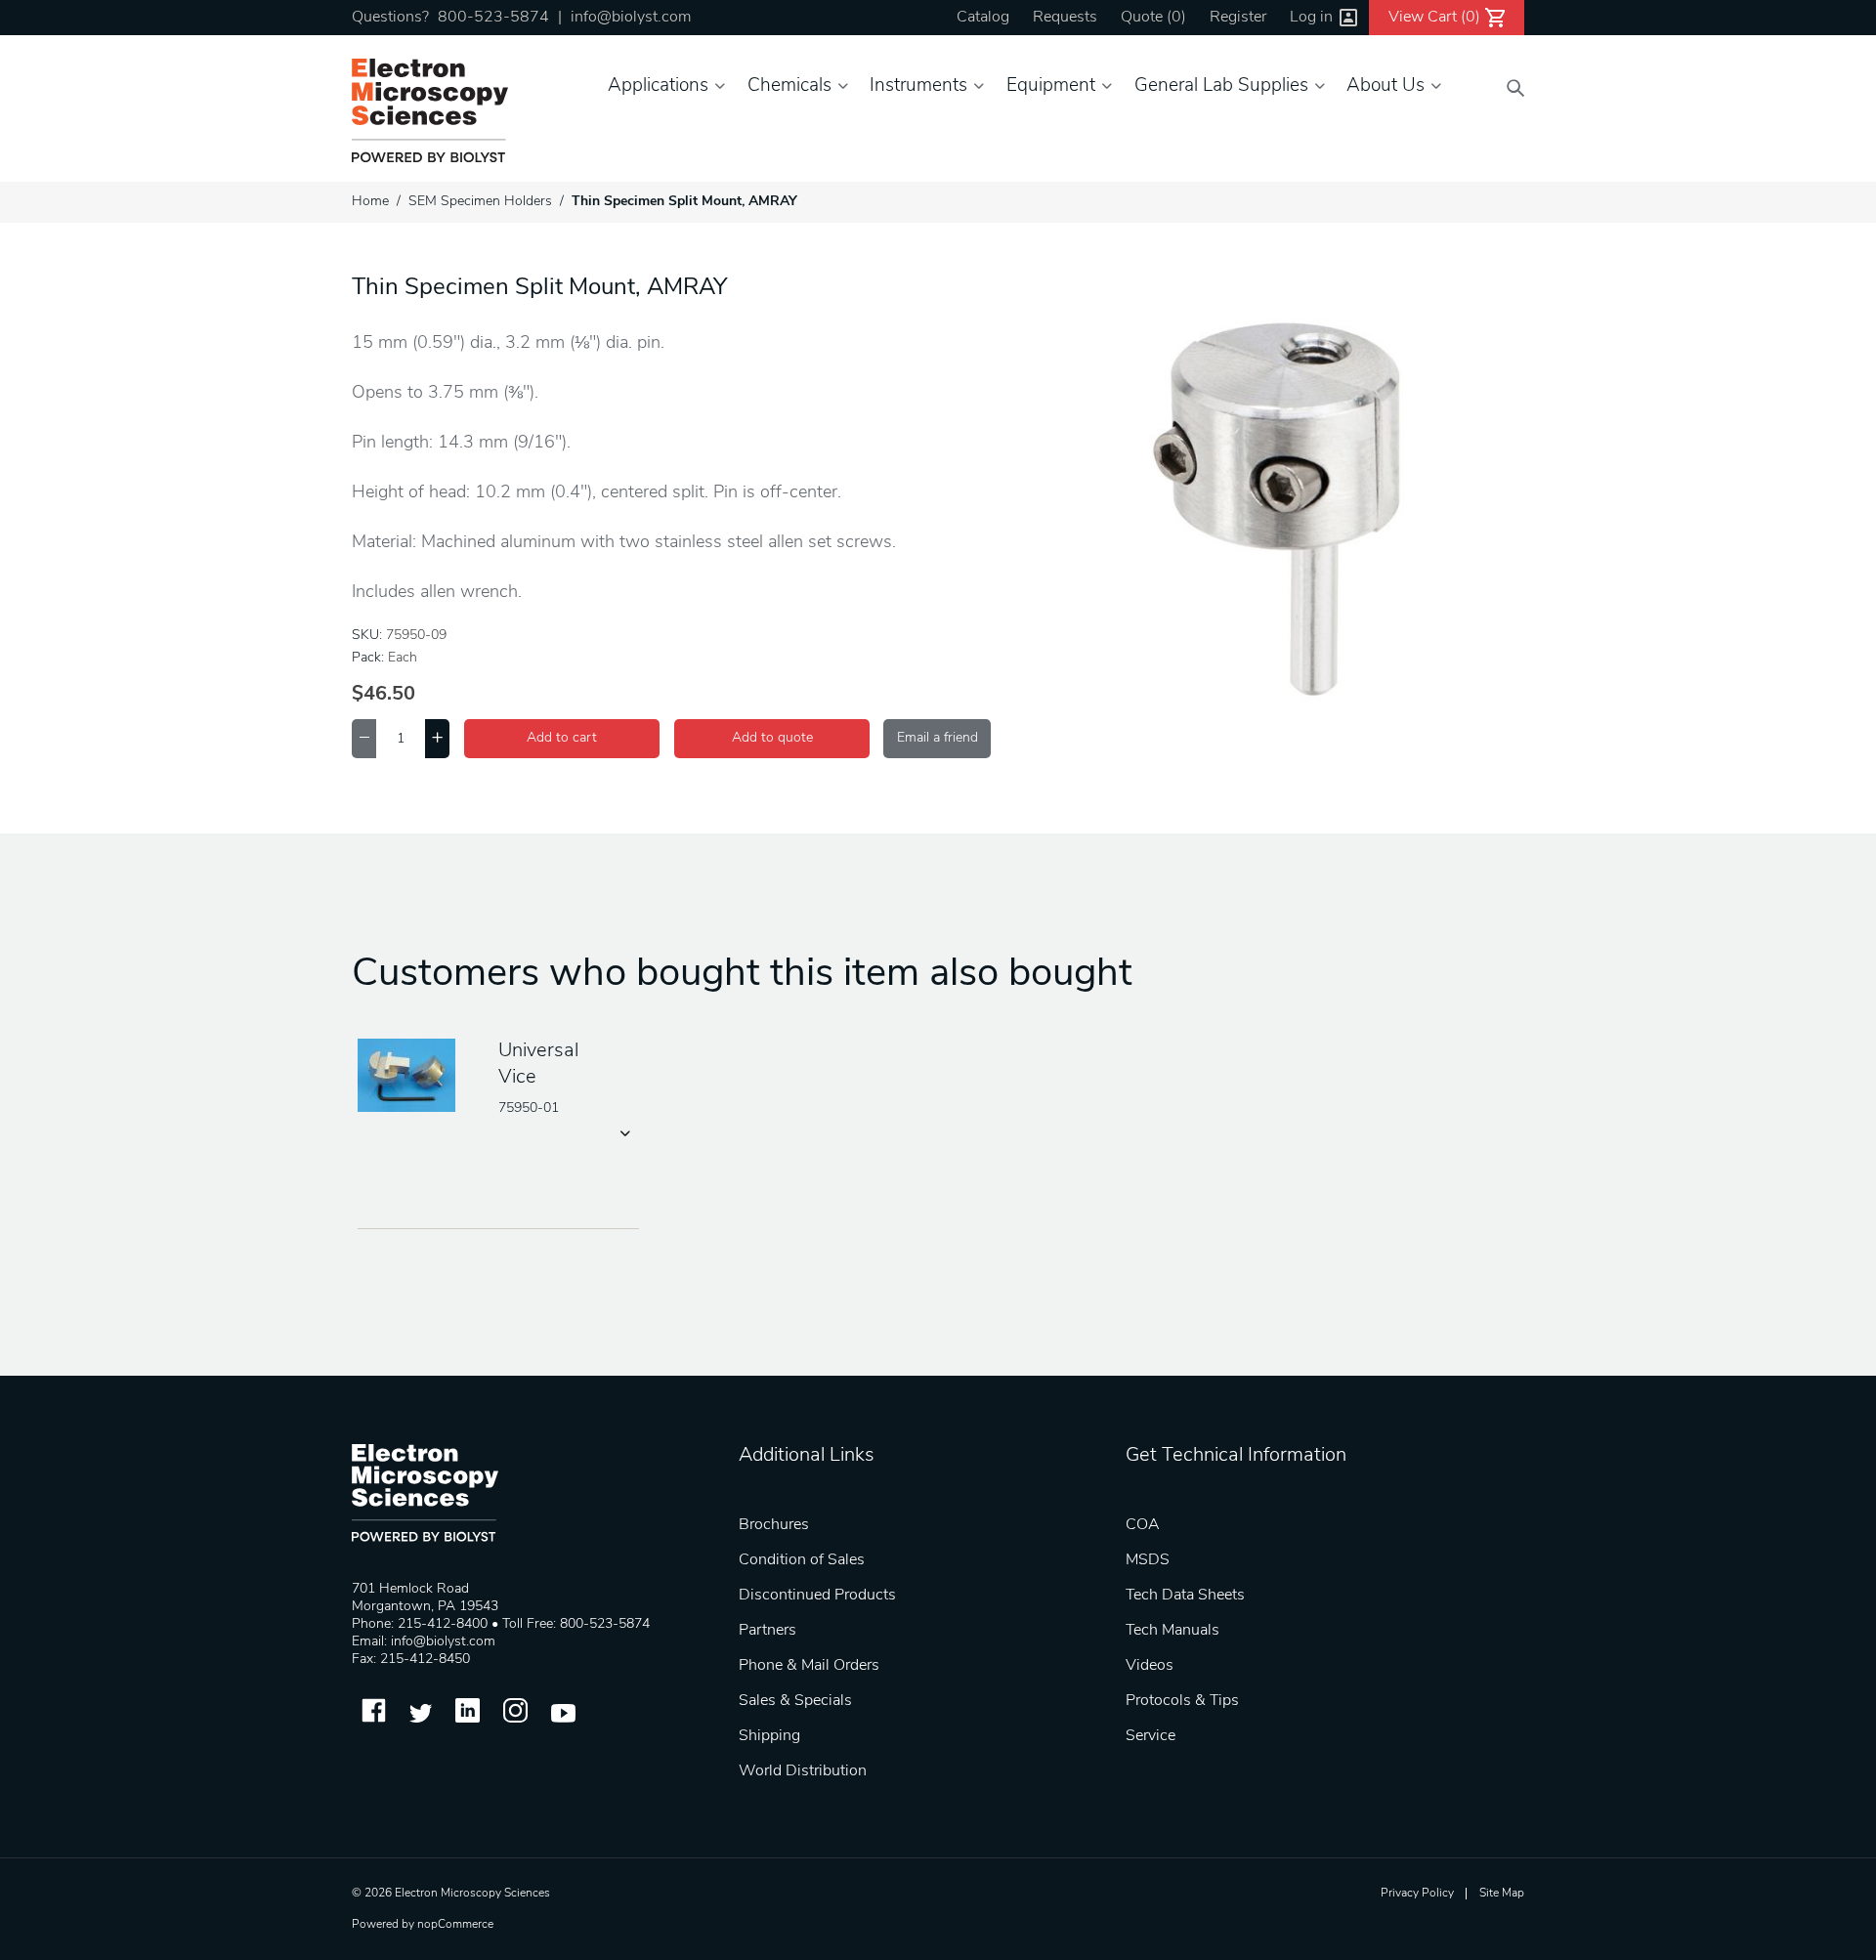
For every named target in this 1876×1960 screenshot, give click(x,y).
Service (1151, 1736)
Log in (1311, 18)
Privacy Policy (1417, 1894)
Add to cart (562, 738)
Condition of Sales (802, 1560)
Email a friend (938, 738)
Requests (1065, 18)
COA (1143, 1525)
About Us (1386, 86)
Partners (767, 1631)
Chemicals (789, 86)
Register (1238, 18)
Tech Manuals (1172, 1631)
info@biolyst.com (631, 18)
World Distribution (803, 1771)
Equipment (1051, 86)
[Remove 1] (364, 739)
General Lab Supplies (1221, 86)
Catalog (983, 18)
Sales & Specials (795, 1701)
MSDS (1148, 1560)
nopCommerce (455, 1925)
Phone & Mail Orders (809, 1666)
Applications (658, 86)
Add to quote (772, 738)
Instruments (918, 86)
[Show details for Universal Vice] (413, 1077)
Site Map (1502, 1894)
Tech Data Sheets (1185, 1596)
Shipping (769, 1736)
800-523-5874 (493, 18)
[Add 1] (437, 739)
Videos (1150, 1666)
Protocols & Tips (1182, 1701)
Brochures (774, 1525)
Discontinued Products (817, 1596)
